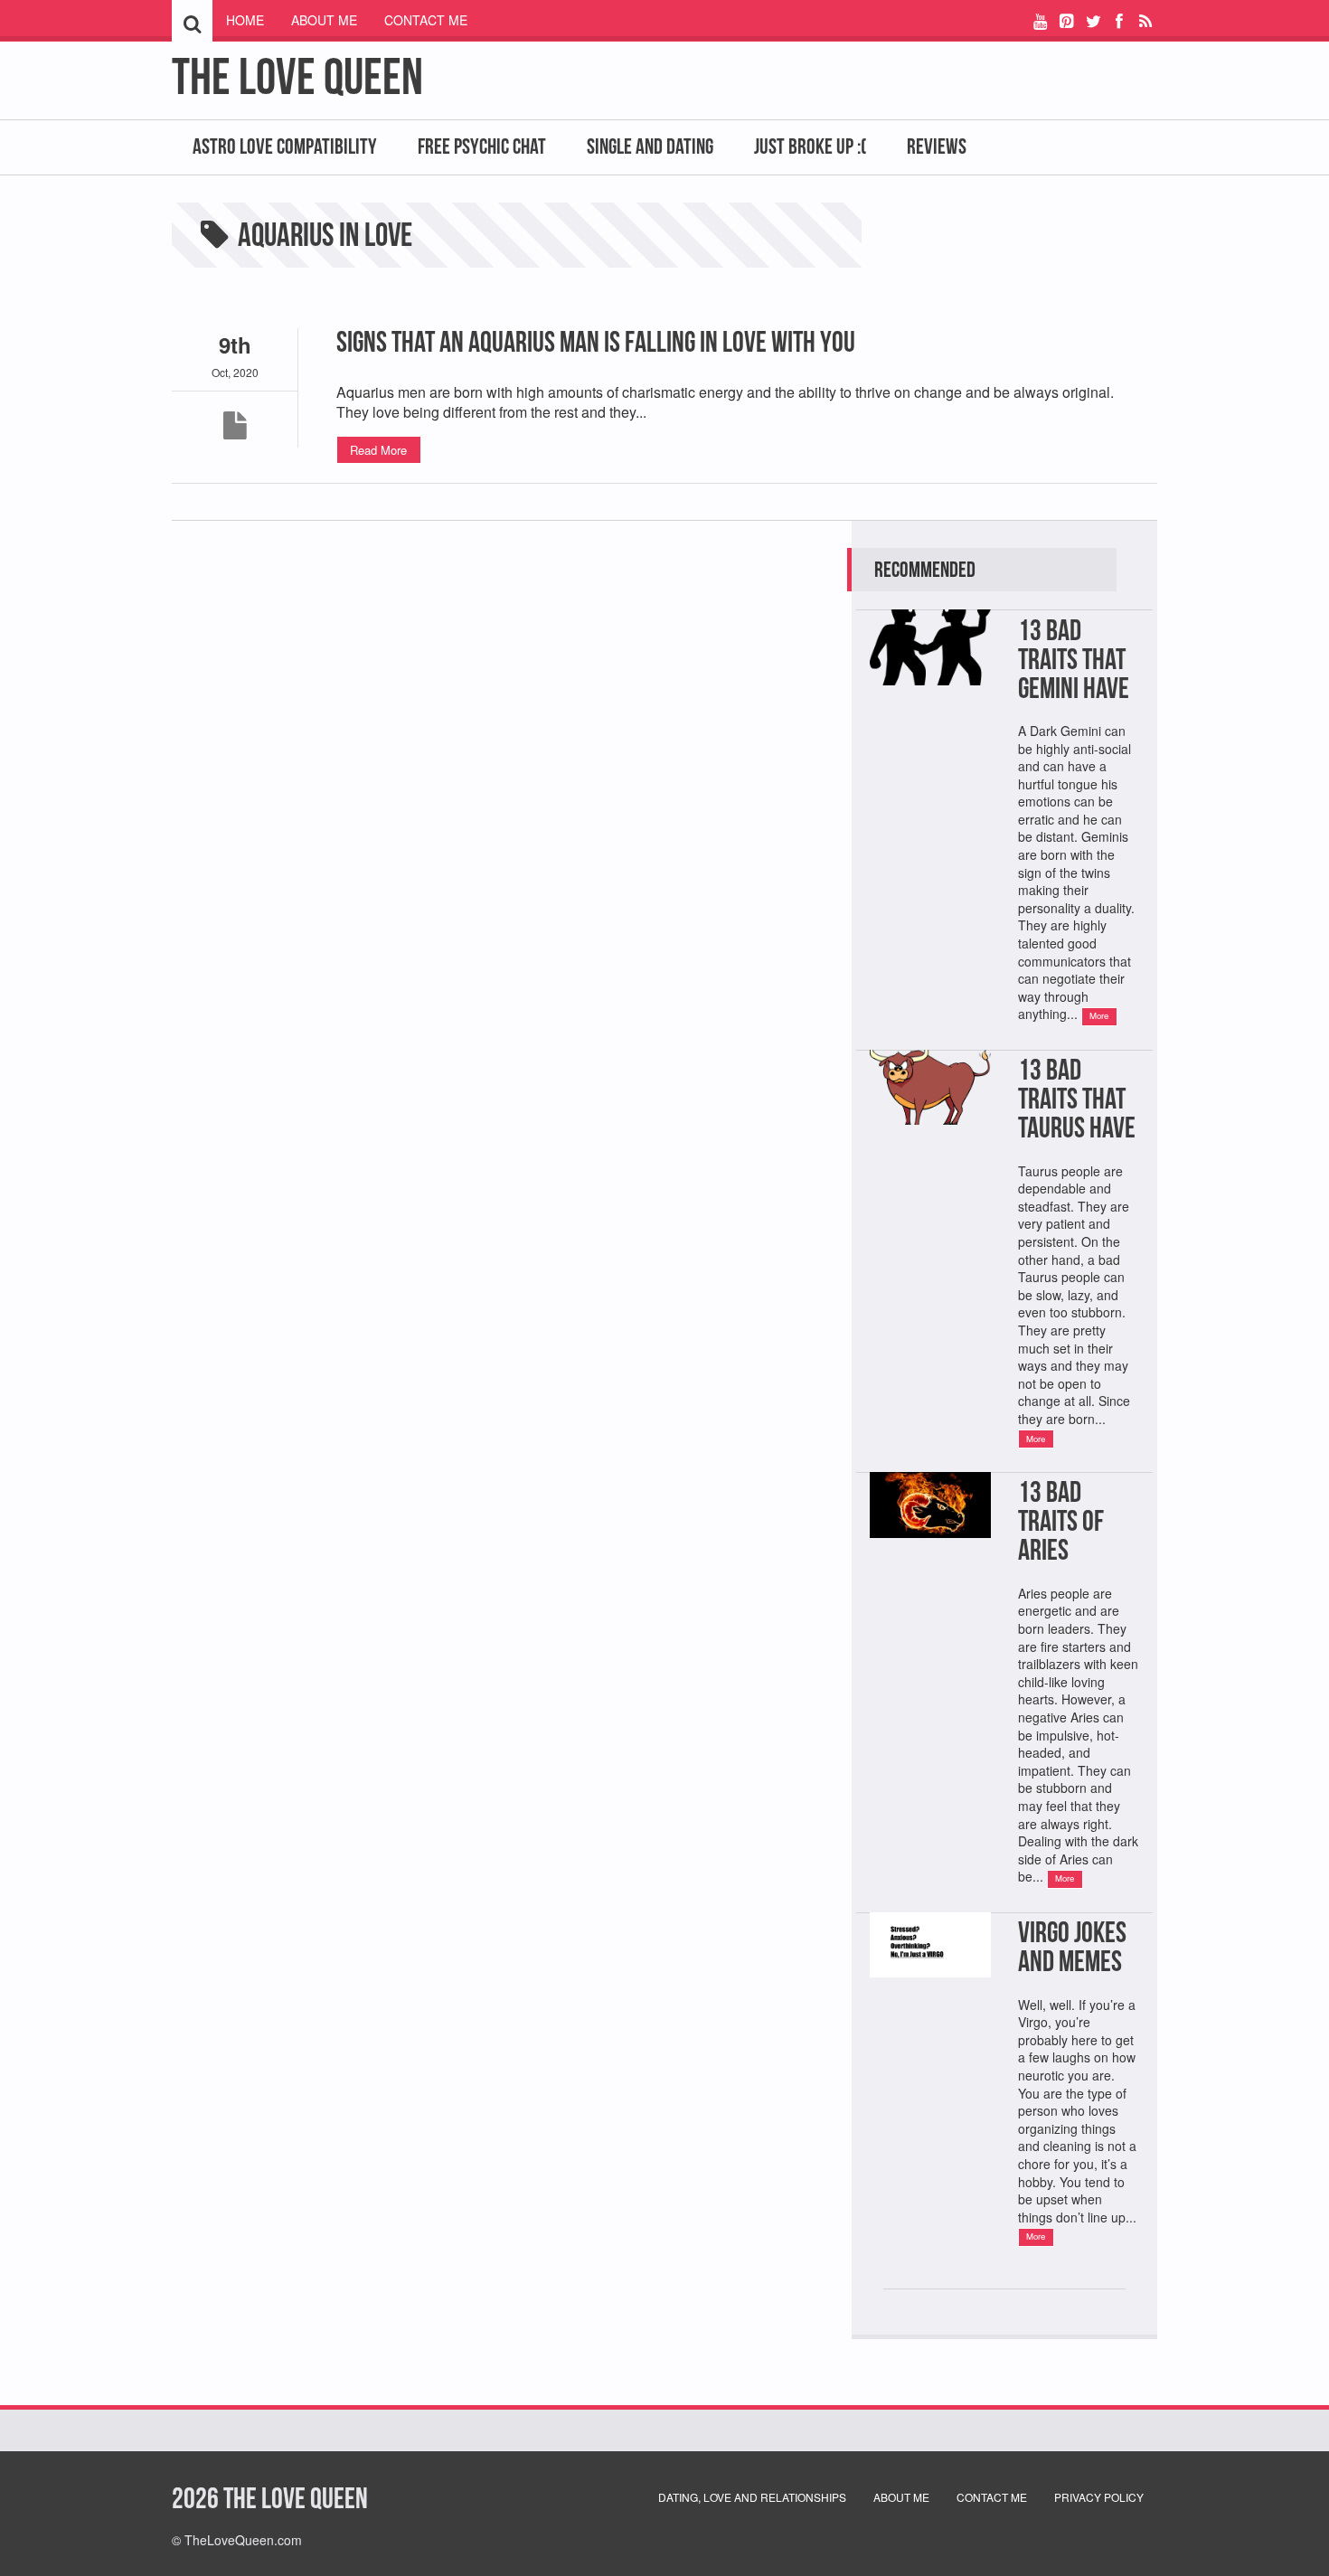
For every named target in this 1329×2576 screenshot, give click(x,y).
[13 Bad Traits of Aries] (930, 1559)
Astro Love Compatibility (285, 146)
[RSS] (1146, 20)
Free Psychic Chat (482, 146)
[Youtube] (1040, 20)
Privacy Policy (1099, 2497)
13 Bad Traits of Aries (1061, 1520)
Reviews (937, 146)
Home (245, 20)
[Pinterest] (1066, 20)
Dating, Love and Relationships (752, 2497)
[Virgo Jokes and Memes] (930, 1999)
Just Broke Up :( (810, 146)
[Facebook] (1120, 20)
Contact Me (426, 20)
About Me (324, 20)
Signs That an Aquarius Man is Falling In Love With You (596, 341)
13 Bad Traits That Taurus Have (1077, 1098)
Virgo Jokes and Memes (1072, 1946)
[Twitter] (1093, 20)
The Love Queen (297, 76)
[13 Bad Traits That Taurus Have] (930, 1146)
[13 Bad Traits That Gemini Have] (930, 707)
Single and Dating (650, 146)
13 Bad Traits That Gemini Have (1074, 659)
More (1099, 1015)
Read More (378, 450)
